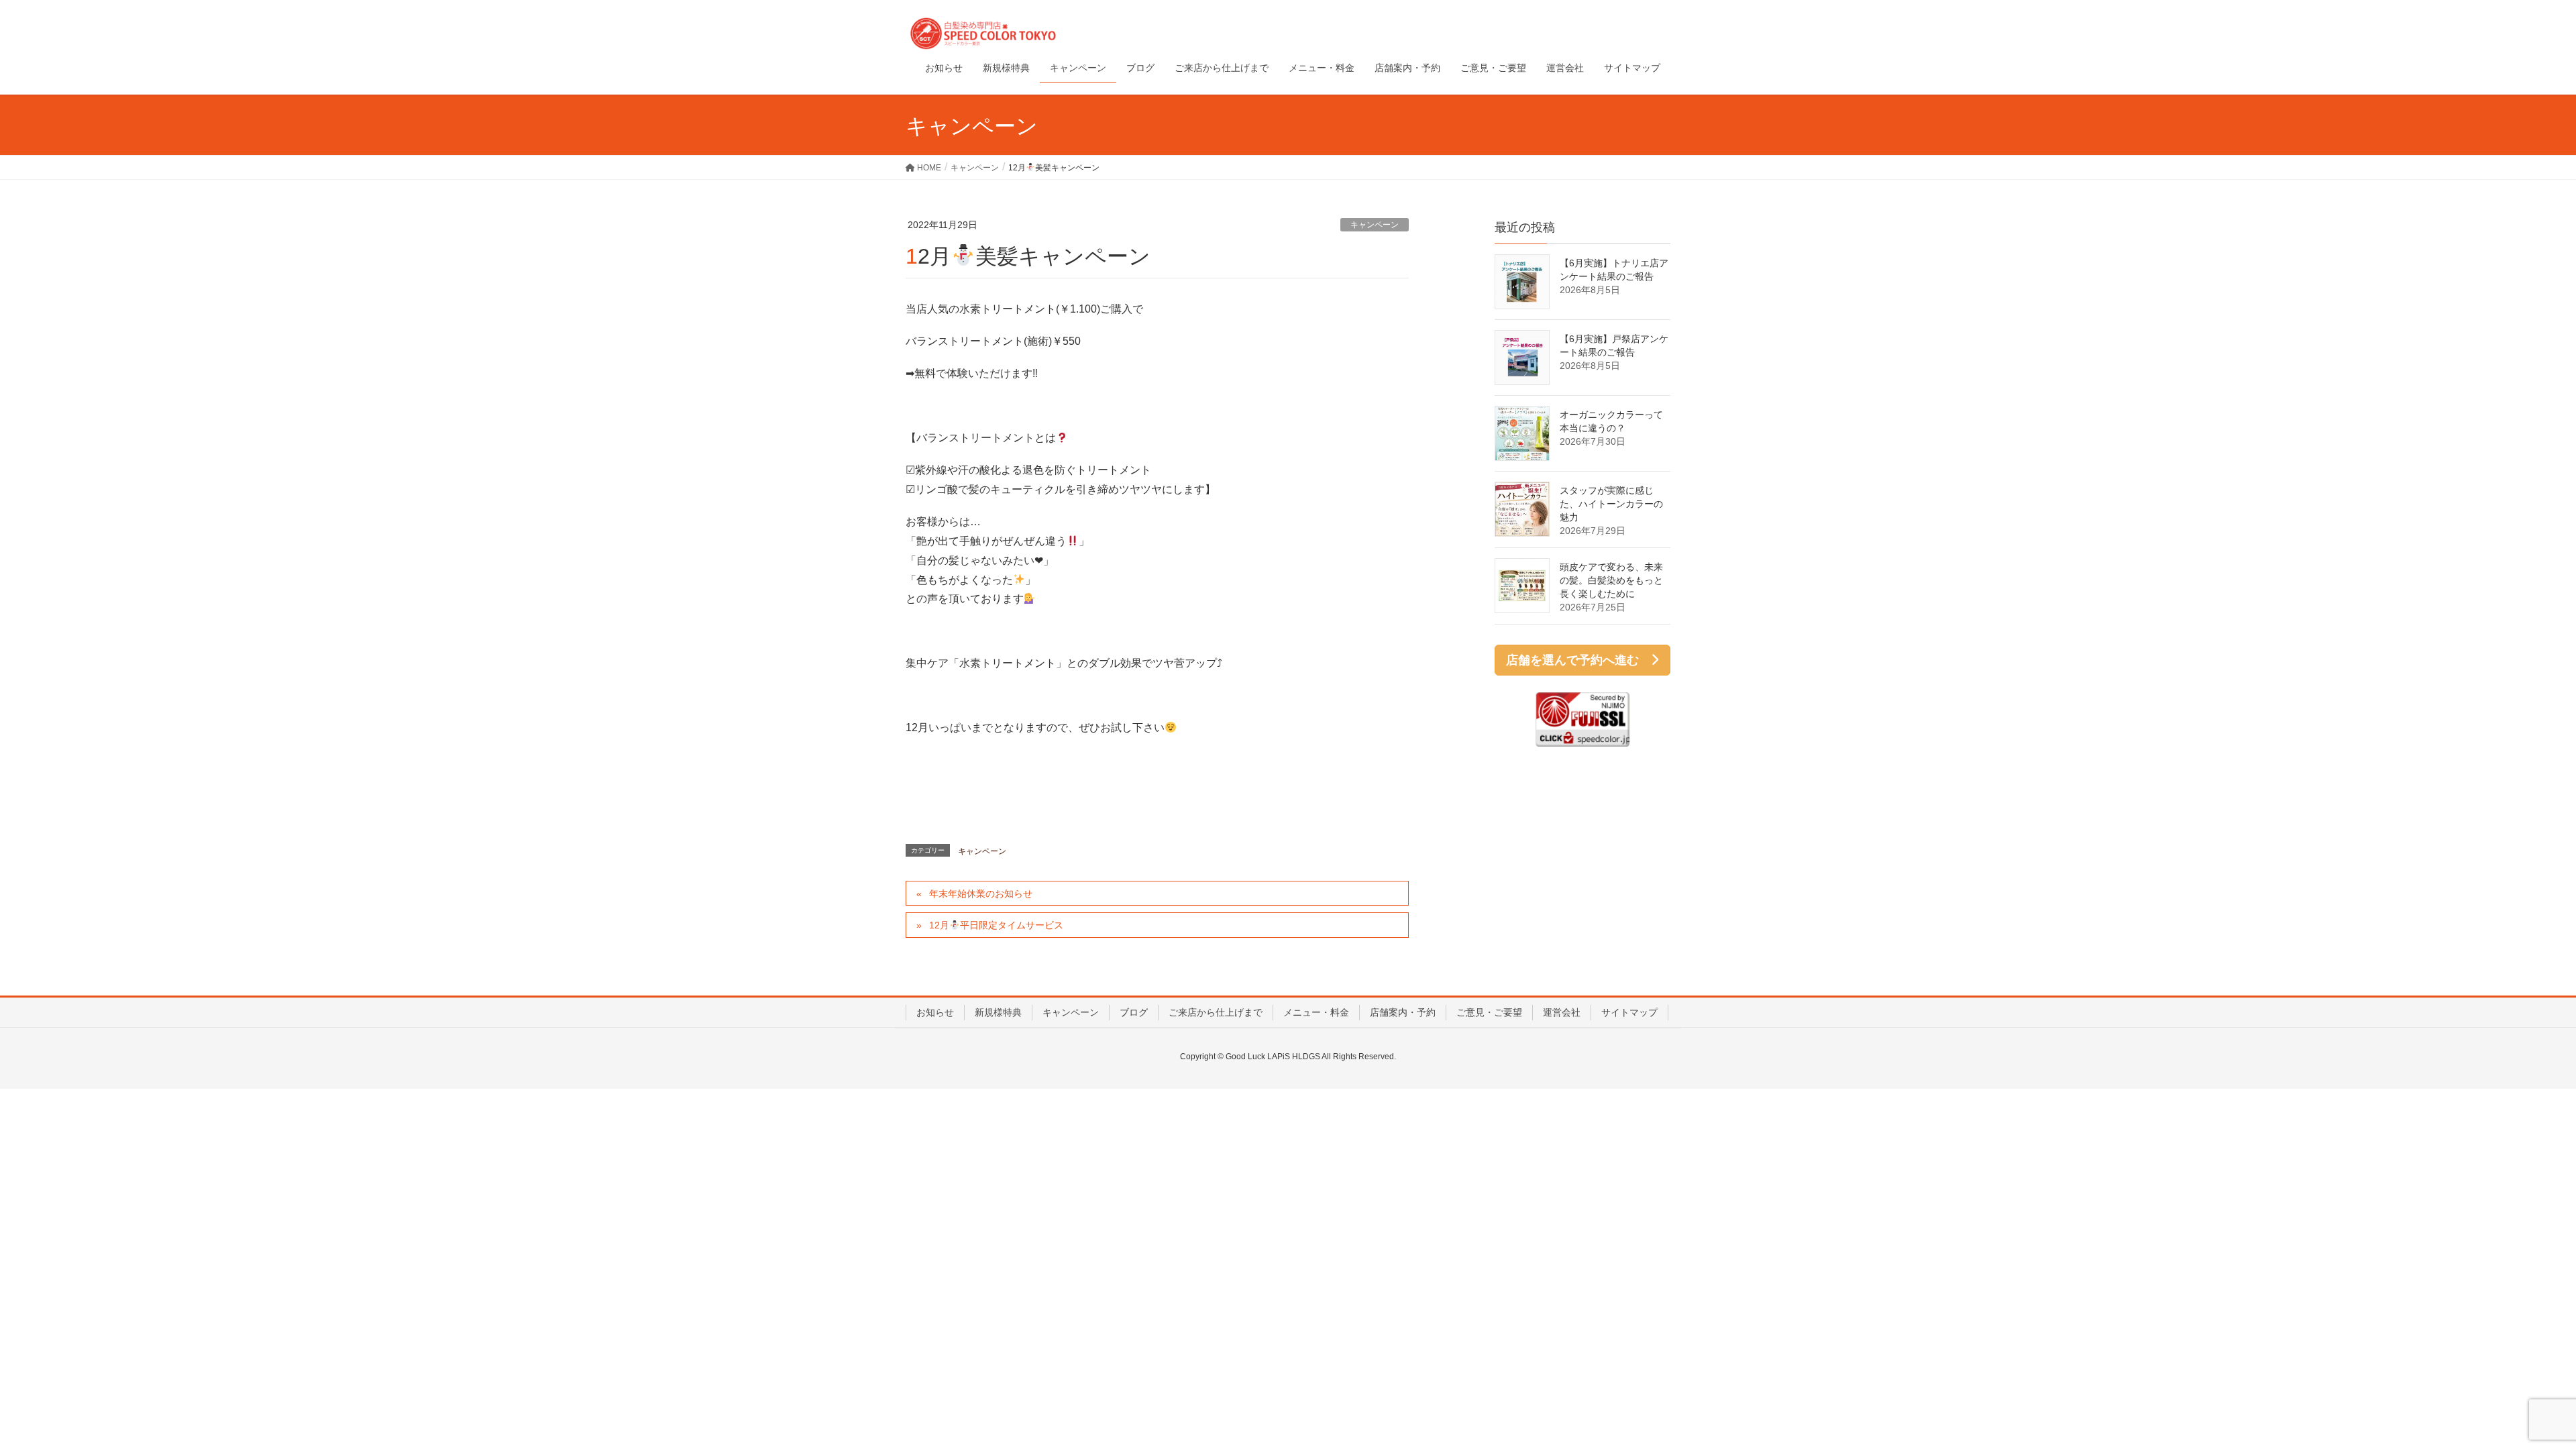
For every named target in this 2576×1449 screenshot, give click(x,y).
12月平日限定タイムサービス (996, 925)
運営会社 (1562, 1012)
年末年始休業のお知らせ (981, 894)
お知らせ (935, 1012)
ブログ (1134, 1012)
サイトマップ (1629, 1012)
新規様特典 (998, 1012)
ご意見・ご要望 (1489, 1012)
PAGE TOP (2509, 1393)
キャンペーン (1375, 225)
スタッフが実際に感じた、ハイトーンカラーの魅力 (1611, 504)
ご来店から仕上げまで (1216, 1012)
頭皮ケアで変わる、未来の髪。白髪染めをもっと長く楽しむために (1611, 580)
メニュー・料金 (1316, 1012)
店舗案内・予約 (1403, 1012)
